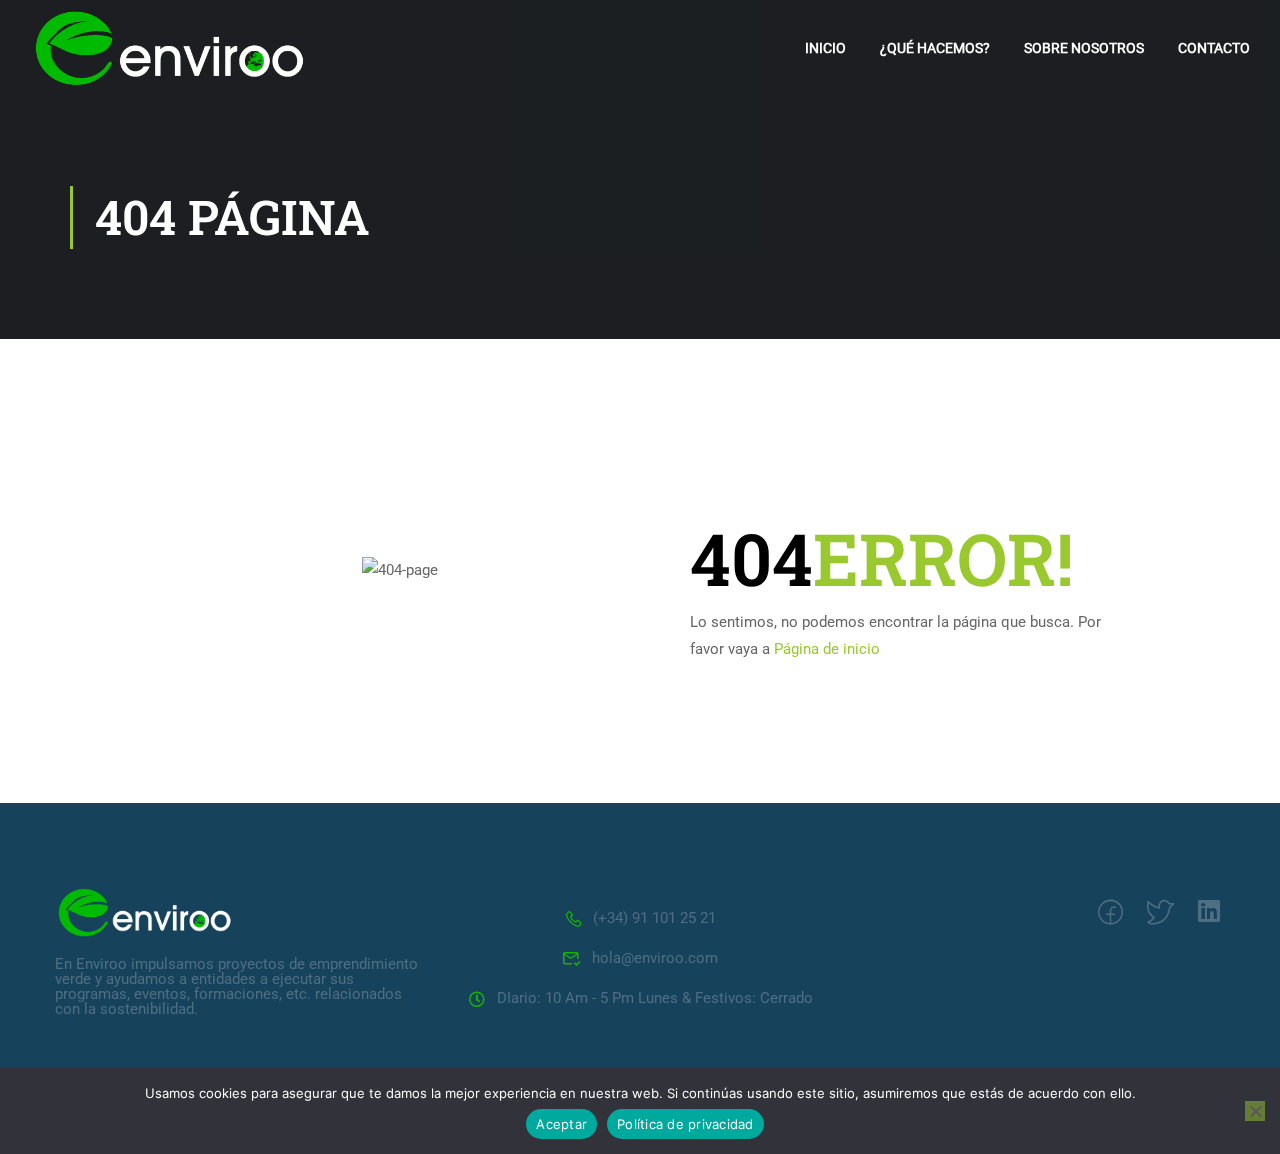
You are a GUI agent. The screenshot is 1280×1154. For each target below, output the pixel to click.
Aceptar (561, 1124)
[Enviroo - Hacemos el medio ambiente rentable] (170, 48)
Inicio (825, 48)
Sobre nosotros (1084, 48)
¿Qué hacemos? (935, 48)
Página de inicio (827, 649)
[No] (1255, 1111)
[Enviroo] (145, 911)
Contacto (1214, 48)
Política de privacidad (685, 1124)
